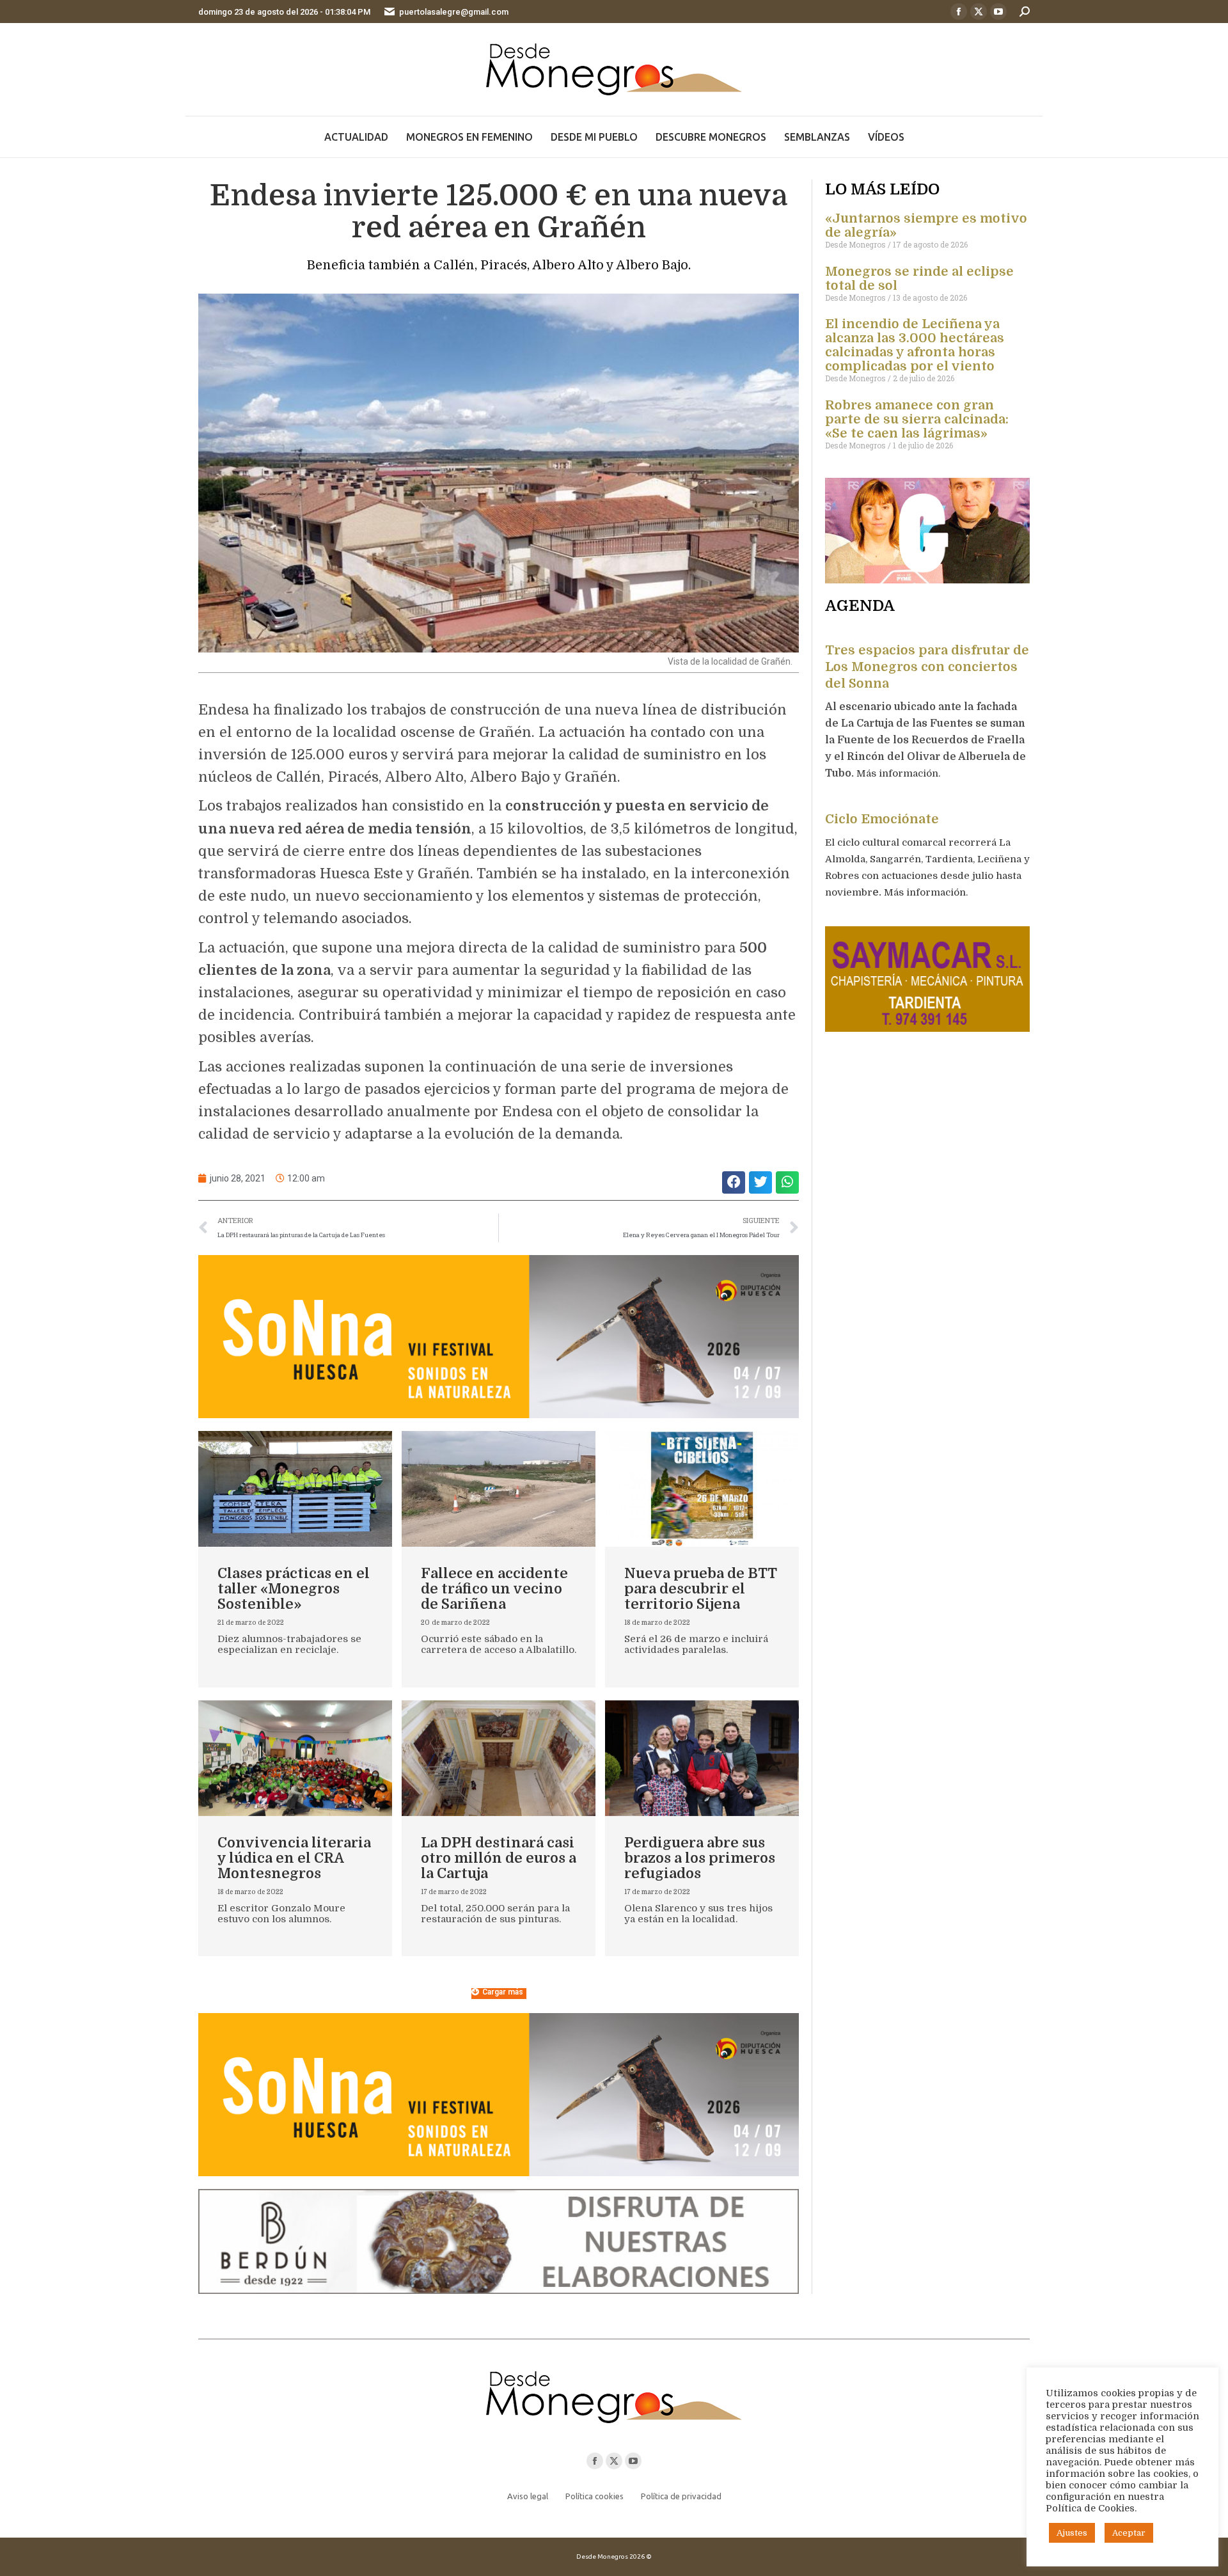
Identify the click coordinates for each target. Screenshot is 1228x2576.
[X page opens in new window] (979, 12)
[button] (734, 1182)
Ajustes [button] (1072, 2533)
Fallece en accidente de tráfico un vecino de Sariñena (494, 1589)
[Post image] (295, 1489)
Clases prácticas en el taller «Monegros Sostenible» (294, 1589)
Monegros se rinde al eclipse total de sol (919, 279)
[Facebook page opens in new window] (959, 12)
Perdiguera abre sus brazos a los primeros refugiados (700, 1858)
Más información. (900, 773)
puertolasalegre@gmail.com (454, 12)
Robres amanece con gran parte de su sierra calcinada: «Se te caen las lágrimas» (917, 419)
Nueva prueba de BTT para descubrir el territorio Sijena (700, 1589)
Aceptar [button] (1129, 2533)
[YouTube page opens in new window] (998, 12)
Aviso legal (528, 2496)
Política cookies (594, 2496)
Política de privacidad (681, 2496)
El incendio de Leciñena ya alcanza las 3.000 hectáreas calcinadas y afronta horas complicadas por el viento (915, 345)
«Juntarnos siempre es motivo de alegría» (926, 225)
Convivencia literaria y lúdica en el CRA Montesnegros (294, 1858)
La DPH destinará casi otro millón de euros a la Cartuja (499, 1858)
